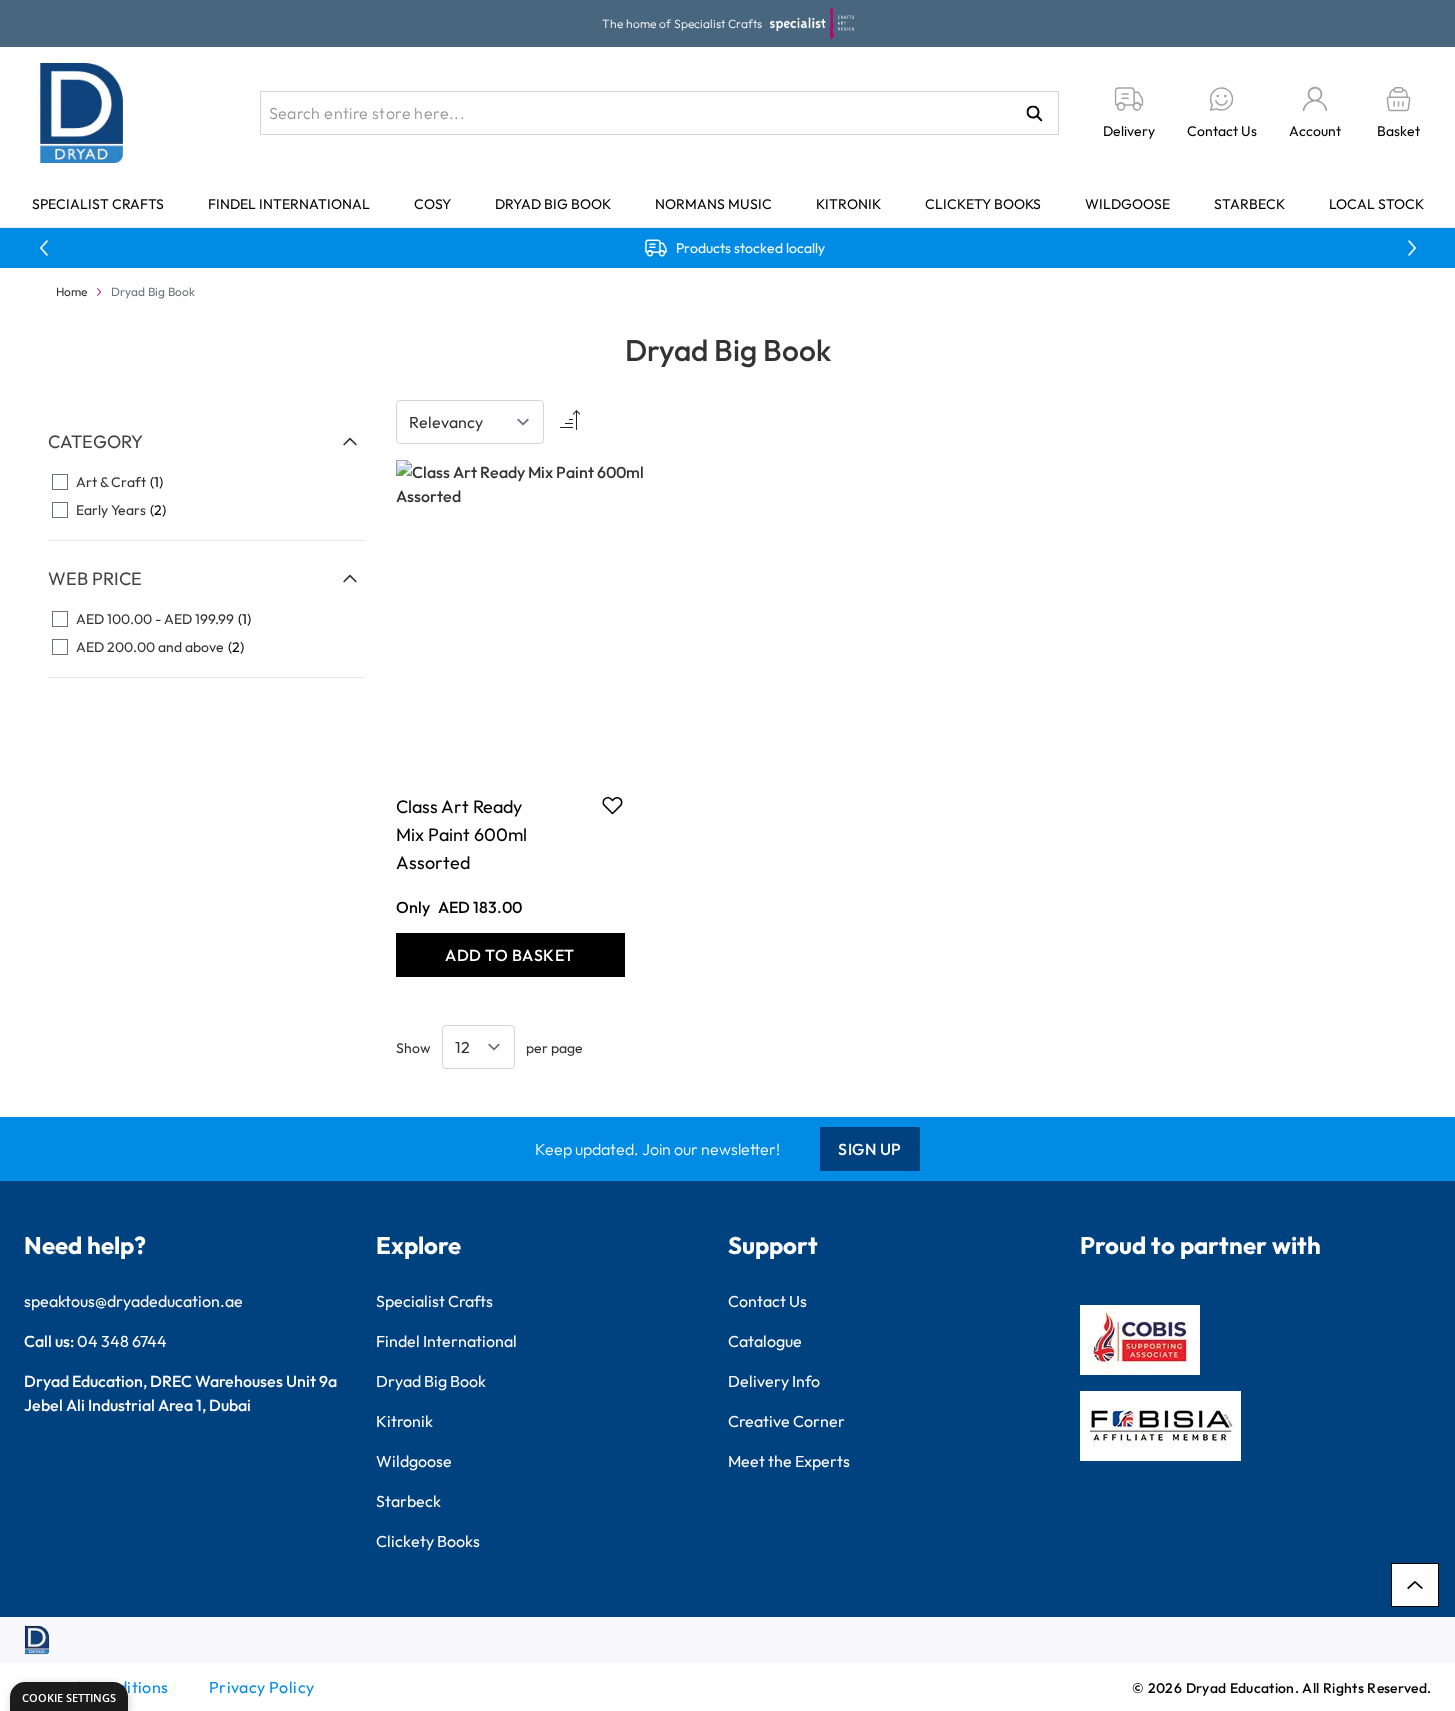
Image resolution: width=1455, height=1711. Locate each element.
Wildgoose (1127, 204)
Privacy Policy (262, 1687)
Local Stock (1376, 204)
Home (71, 291)
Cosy (432, 204)
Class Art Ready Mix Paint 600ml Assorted (461, 834)
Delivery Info (774, 1381)
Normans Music (713, 204)
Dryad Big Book (553, 204)
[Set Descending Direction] (568, 422)
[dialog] (69, 1696)
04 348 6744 (122, 1341)
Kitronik (848, 204)
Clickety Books (983, 204)
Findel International (289, 204)
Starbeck (1249, 204)
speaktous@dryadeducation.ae (133, 1301)
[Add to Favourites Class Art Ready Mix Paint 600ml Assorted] (612, 805)
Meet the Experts (789, 1461)
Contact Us (767, 1301)
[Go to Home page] (82, 113)
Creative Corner (786, 1421)
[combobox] (659, 113)
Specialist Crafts (98, 204)
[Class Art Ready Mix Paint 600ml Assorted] (510, 616)
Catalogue (765, 1341)
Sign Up (870, 1149)
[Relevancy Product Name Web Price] (470, 422)
